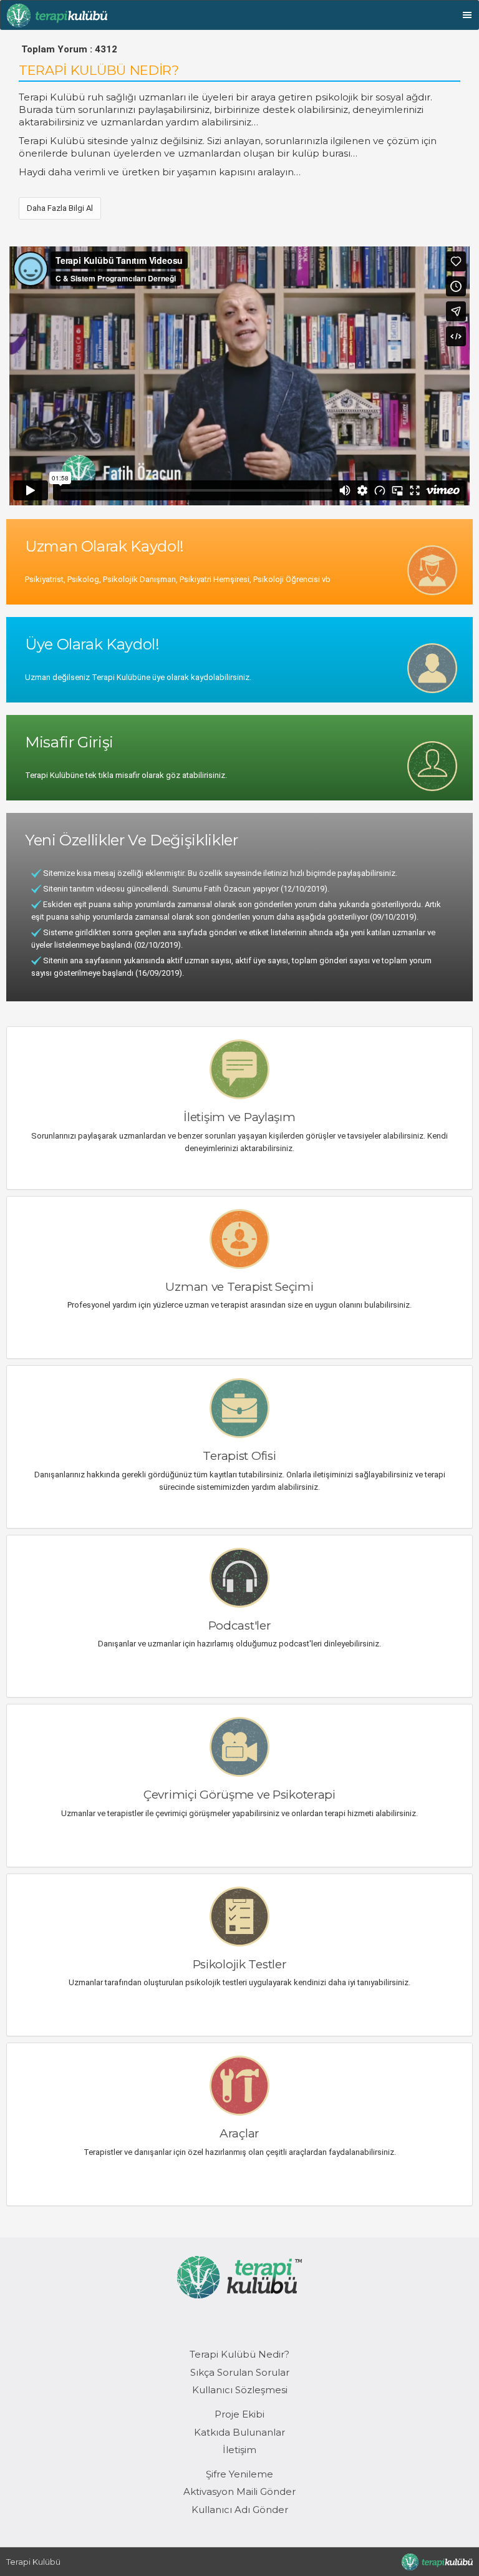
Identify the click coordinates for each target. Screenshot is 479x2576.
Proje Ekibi (239, 2414)
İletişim (239, 2450)
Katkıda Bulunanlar (239, 2432)
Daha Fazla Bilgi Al (60, 208)
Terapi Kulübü (33, 2562)
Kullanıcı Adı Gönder (240, 2510)
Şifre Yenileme (239, 2474)
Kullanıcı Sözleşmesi (240, 2390)
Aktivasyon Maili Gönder (239, 2491)
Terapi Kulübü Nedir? (239, 2354)
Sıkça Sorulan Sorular (240, 2372)
